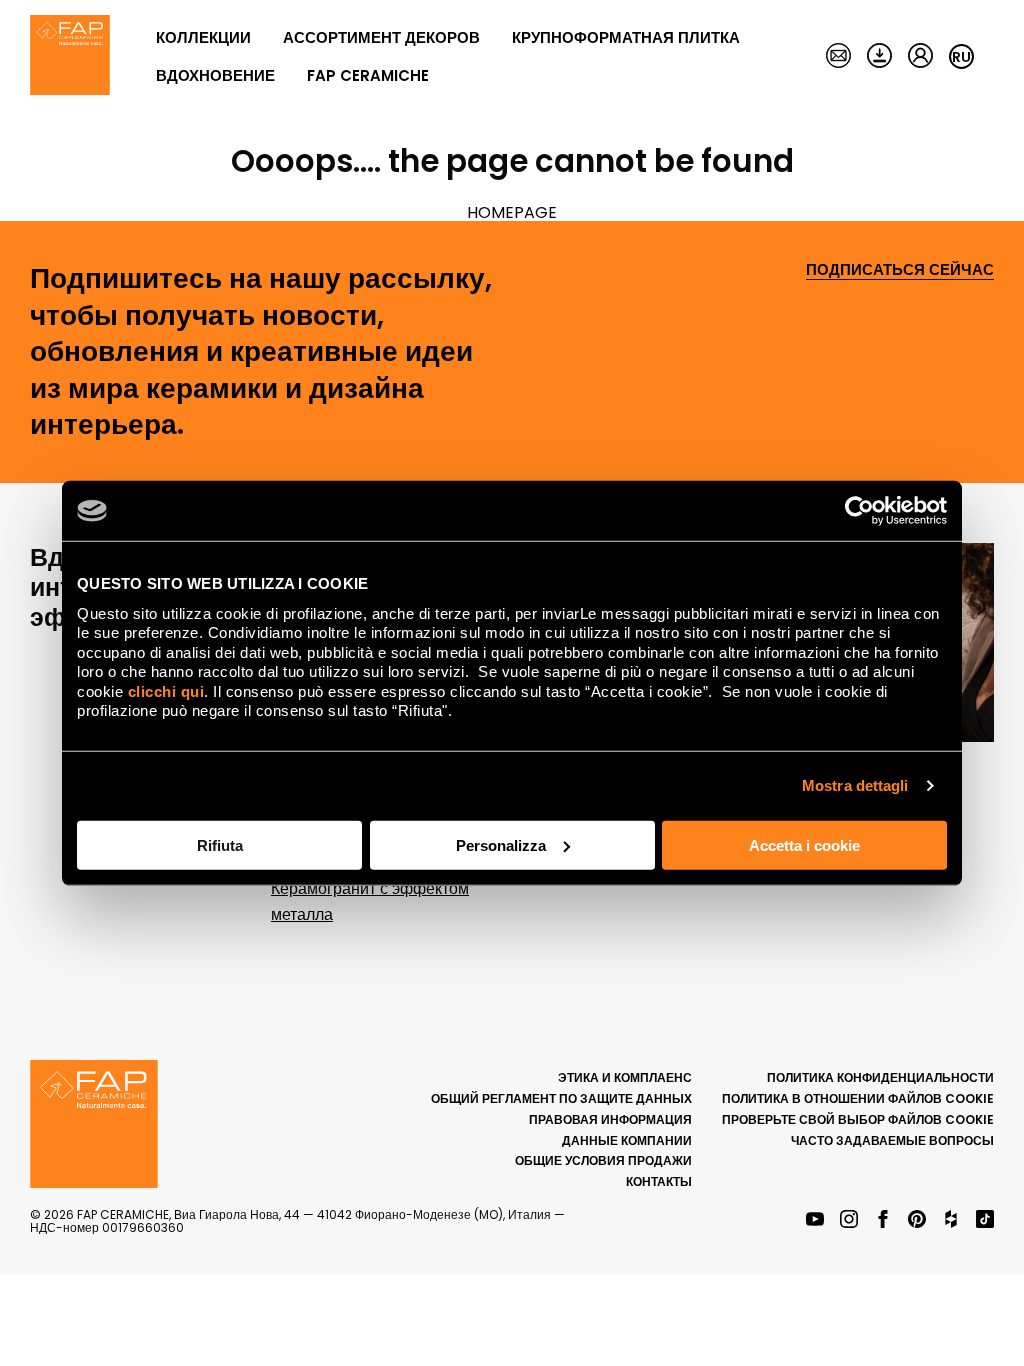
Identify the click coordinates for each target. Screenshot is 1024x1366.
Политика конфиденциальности (880, 1077)
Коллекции (203, 37)
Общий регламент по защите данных (561, 1098)
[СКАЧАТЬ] (879, 57)
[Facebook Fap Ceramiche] (883, 1220)
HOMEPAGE (512, 212)
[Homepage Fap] (70, 57)
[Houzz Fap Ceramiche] (951, 1220)
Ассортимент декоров (381, 37)
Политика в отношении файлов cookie (858, 1098)
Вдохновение (215, 75)
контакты (659, 1181)
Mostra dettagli (855, 785)
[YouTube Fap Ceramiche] (815, 1220)
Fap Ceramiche (368, 75)
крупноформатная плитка (626, 37)
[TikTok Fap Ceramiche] (985, 1220)
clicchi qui (166, 690)
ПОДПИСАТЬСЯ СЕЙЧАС (900, 270)
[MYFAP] (920, 57)
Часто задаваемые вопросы (892, 1140)
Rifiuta (220, 844)
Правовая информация (610, 1119)
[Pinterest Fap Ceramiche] (917, 1220)
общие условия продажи (603, 1160)
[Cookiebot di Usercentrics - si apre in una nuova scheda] (859, 511)
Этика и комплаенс (625, 1077)
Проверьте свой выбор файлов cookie (858, 1119)
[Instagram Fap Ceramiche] (849, 1220)
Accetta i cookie (804, 844)
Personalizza (501, 844)
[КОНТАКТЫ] (838, 57)
